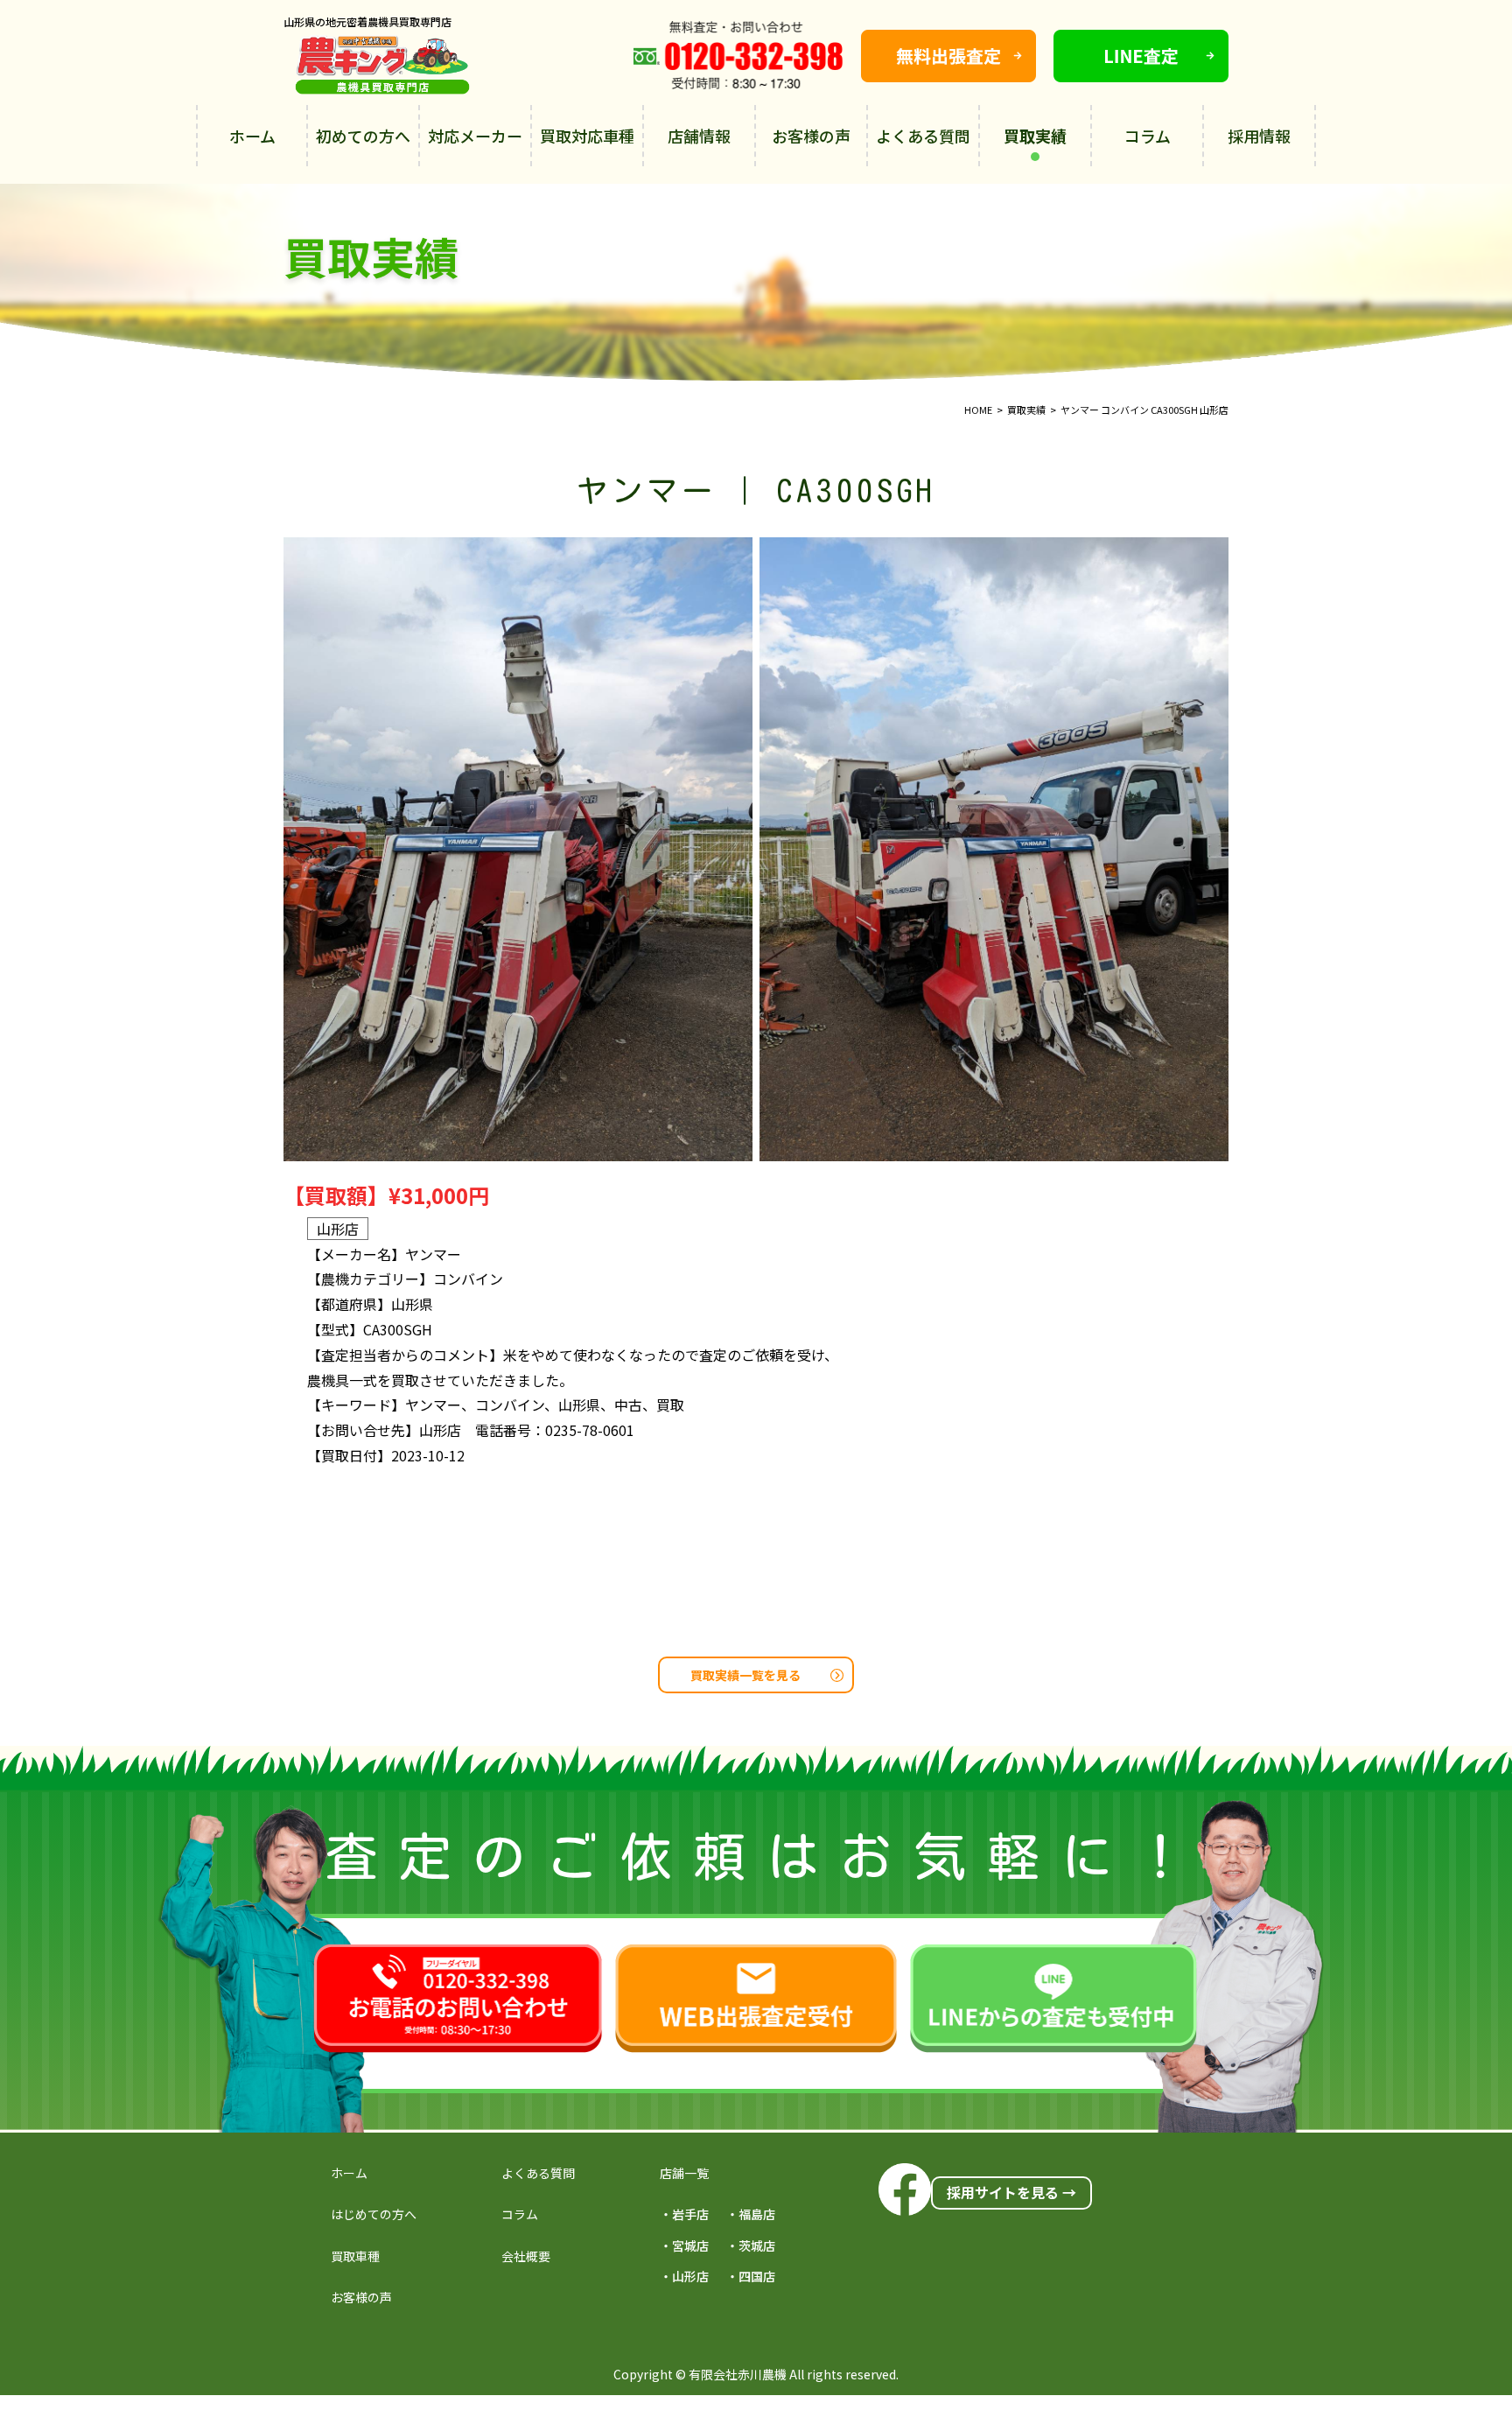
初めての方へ (363, 136)
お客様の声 (811, 136)
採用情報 (1259, 136)
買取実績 (1035, 136)
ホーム (252, 136)
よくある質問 (923, 136)
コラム (1148, 136)
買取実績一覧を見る (745, 1675)
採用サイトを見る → (1011, 2192)
